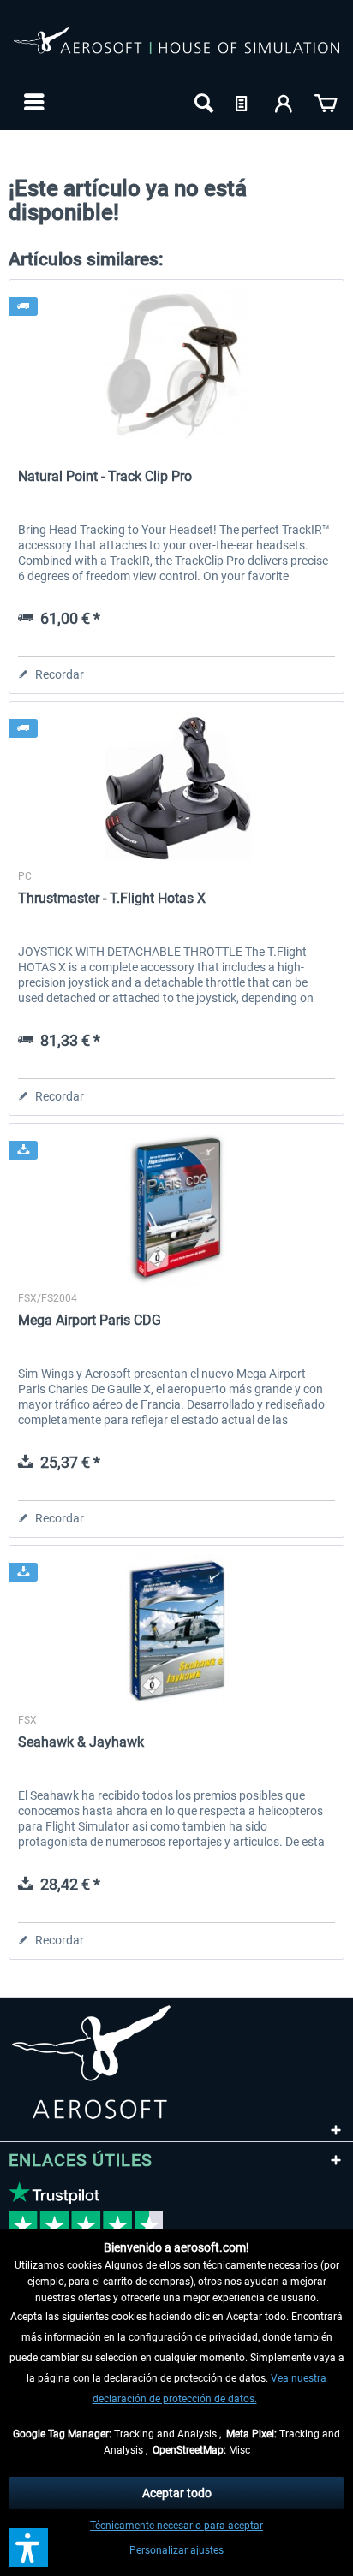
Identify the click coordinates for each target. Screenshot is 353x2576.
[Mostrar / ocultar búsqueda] (202, 102)
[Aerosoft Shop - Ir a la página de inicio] (176, 50)
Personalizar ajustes (176, 2550)
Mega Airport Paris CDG (90, 1320)
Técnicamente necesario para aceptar (176, 2526)
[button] (28, 2548)
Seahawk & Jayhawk (81, 1742)
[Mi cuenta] (284, 102)
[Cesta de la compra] (326, 102)
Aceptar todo (177, 2493)
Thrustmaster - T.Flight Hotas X (112, 898)
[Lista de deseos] (243, 102)
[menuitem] (32, 102)
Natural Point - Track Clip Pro (105, 476)
